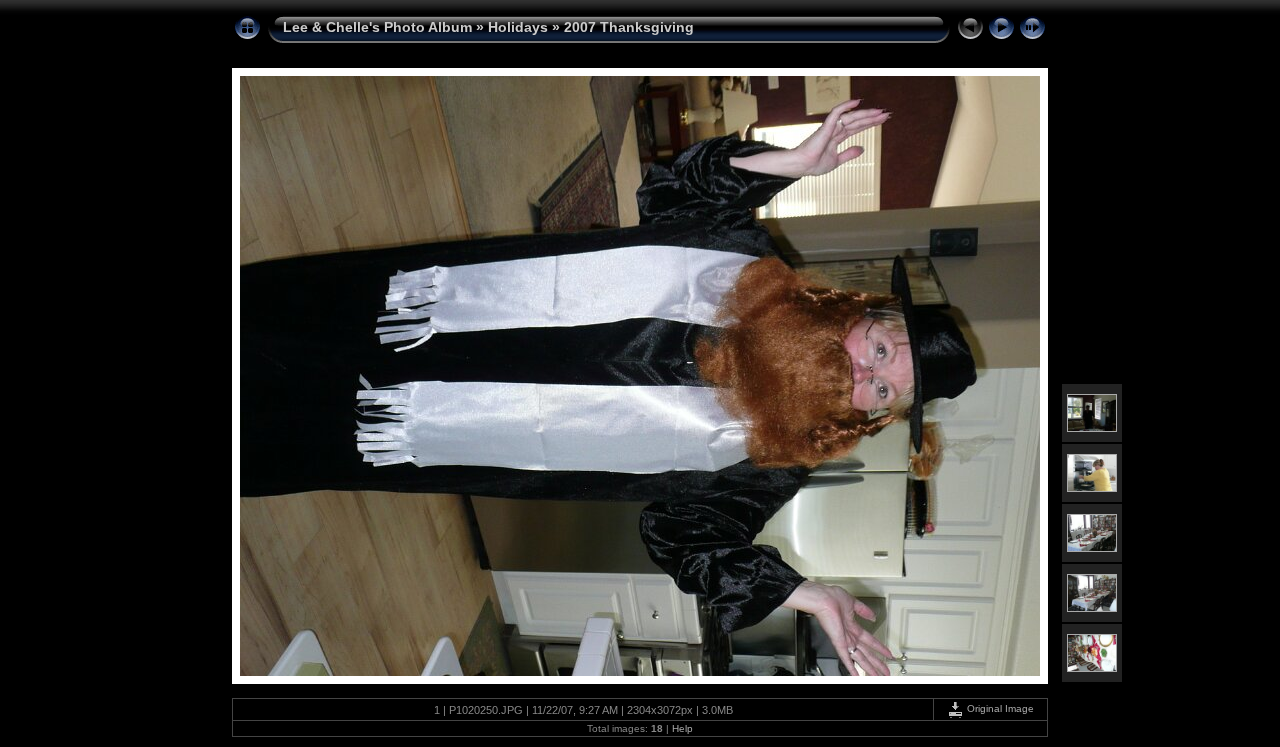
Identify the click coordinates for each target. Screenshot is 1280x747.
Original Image (999, 708)
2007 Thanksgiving (629, 27)
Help (682, 728)
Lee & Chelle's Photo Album (377, 27)
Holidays (518, 27)
